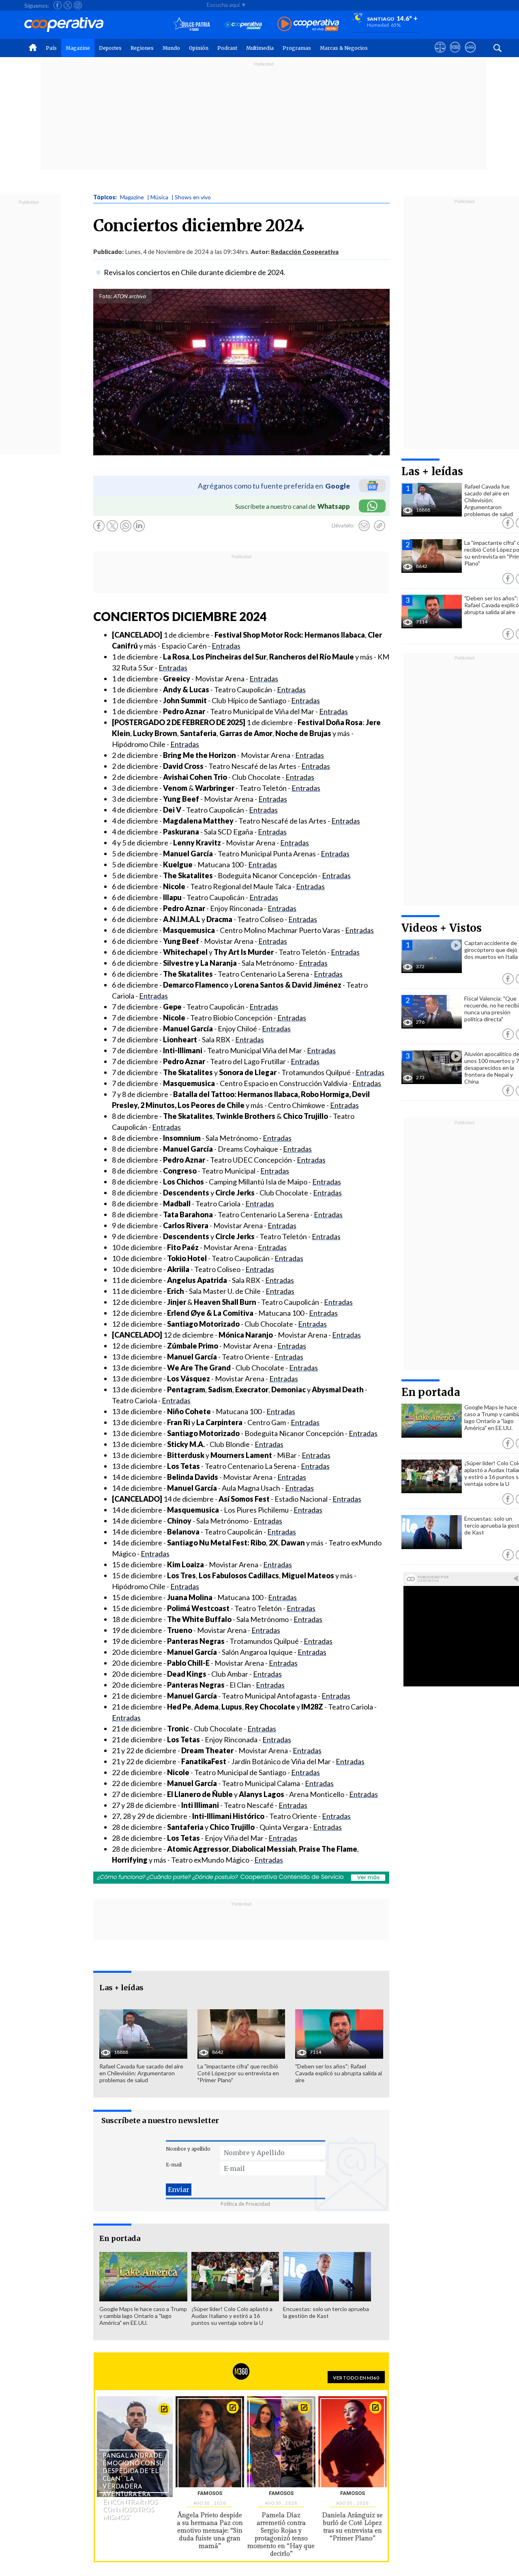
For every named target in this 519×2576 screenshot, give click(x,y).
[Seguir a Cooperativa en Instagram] (78, 5)
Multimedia (260, 48)
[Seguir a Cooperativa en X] (68, 5)
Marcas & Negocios (344, 48)
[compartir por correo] (364, 526)
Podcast (227, 48)
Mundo (171, 48)
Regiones (142, 48)
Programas (297, 48)
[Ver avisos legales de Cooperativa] (440, 55)
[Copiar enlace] (380, 526)
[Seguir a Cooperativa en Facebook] (58, 5)
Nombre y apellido (188, 2149)
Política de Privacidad (245, 2204)
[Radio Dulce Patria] (192, 25)
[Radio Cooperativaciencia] (243, 25)
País (51, 48)
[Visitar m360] (455, 55)
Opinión (199, 48)
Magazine (78, 48)
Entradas (226, 646)
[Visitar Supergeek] (470, 55)
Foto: (106, 296)
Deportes (110, 48)
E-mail (174, 2165)
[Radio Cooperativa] (308, 25)
